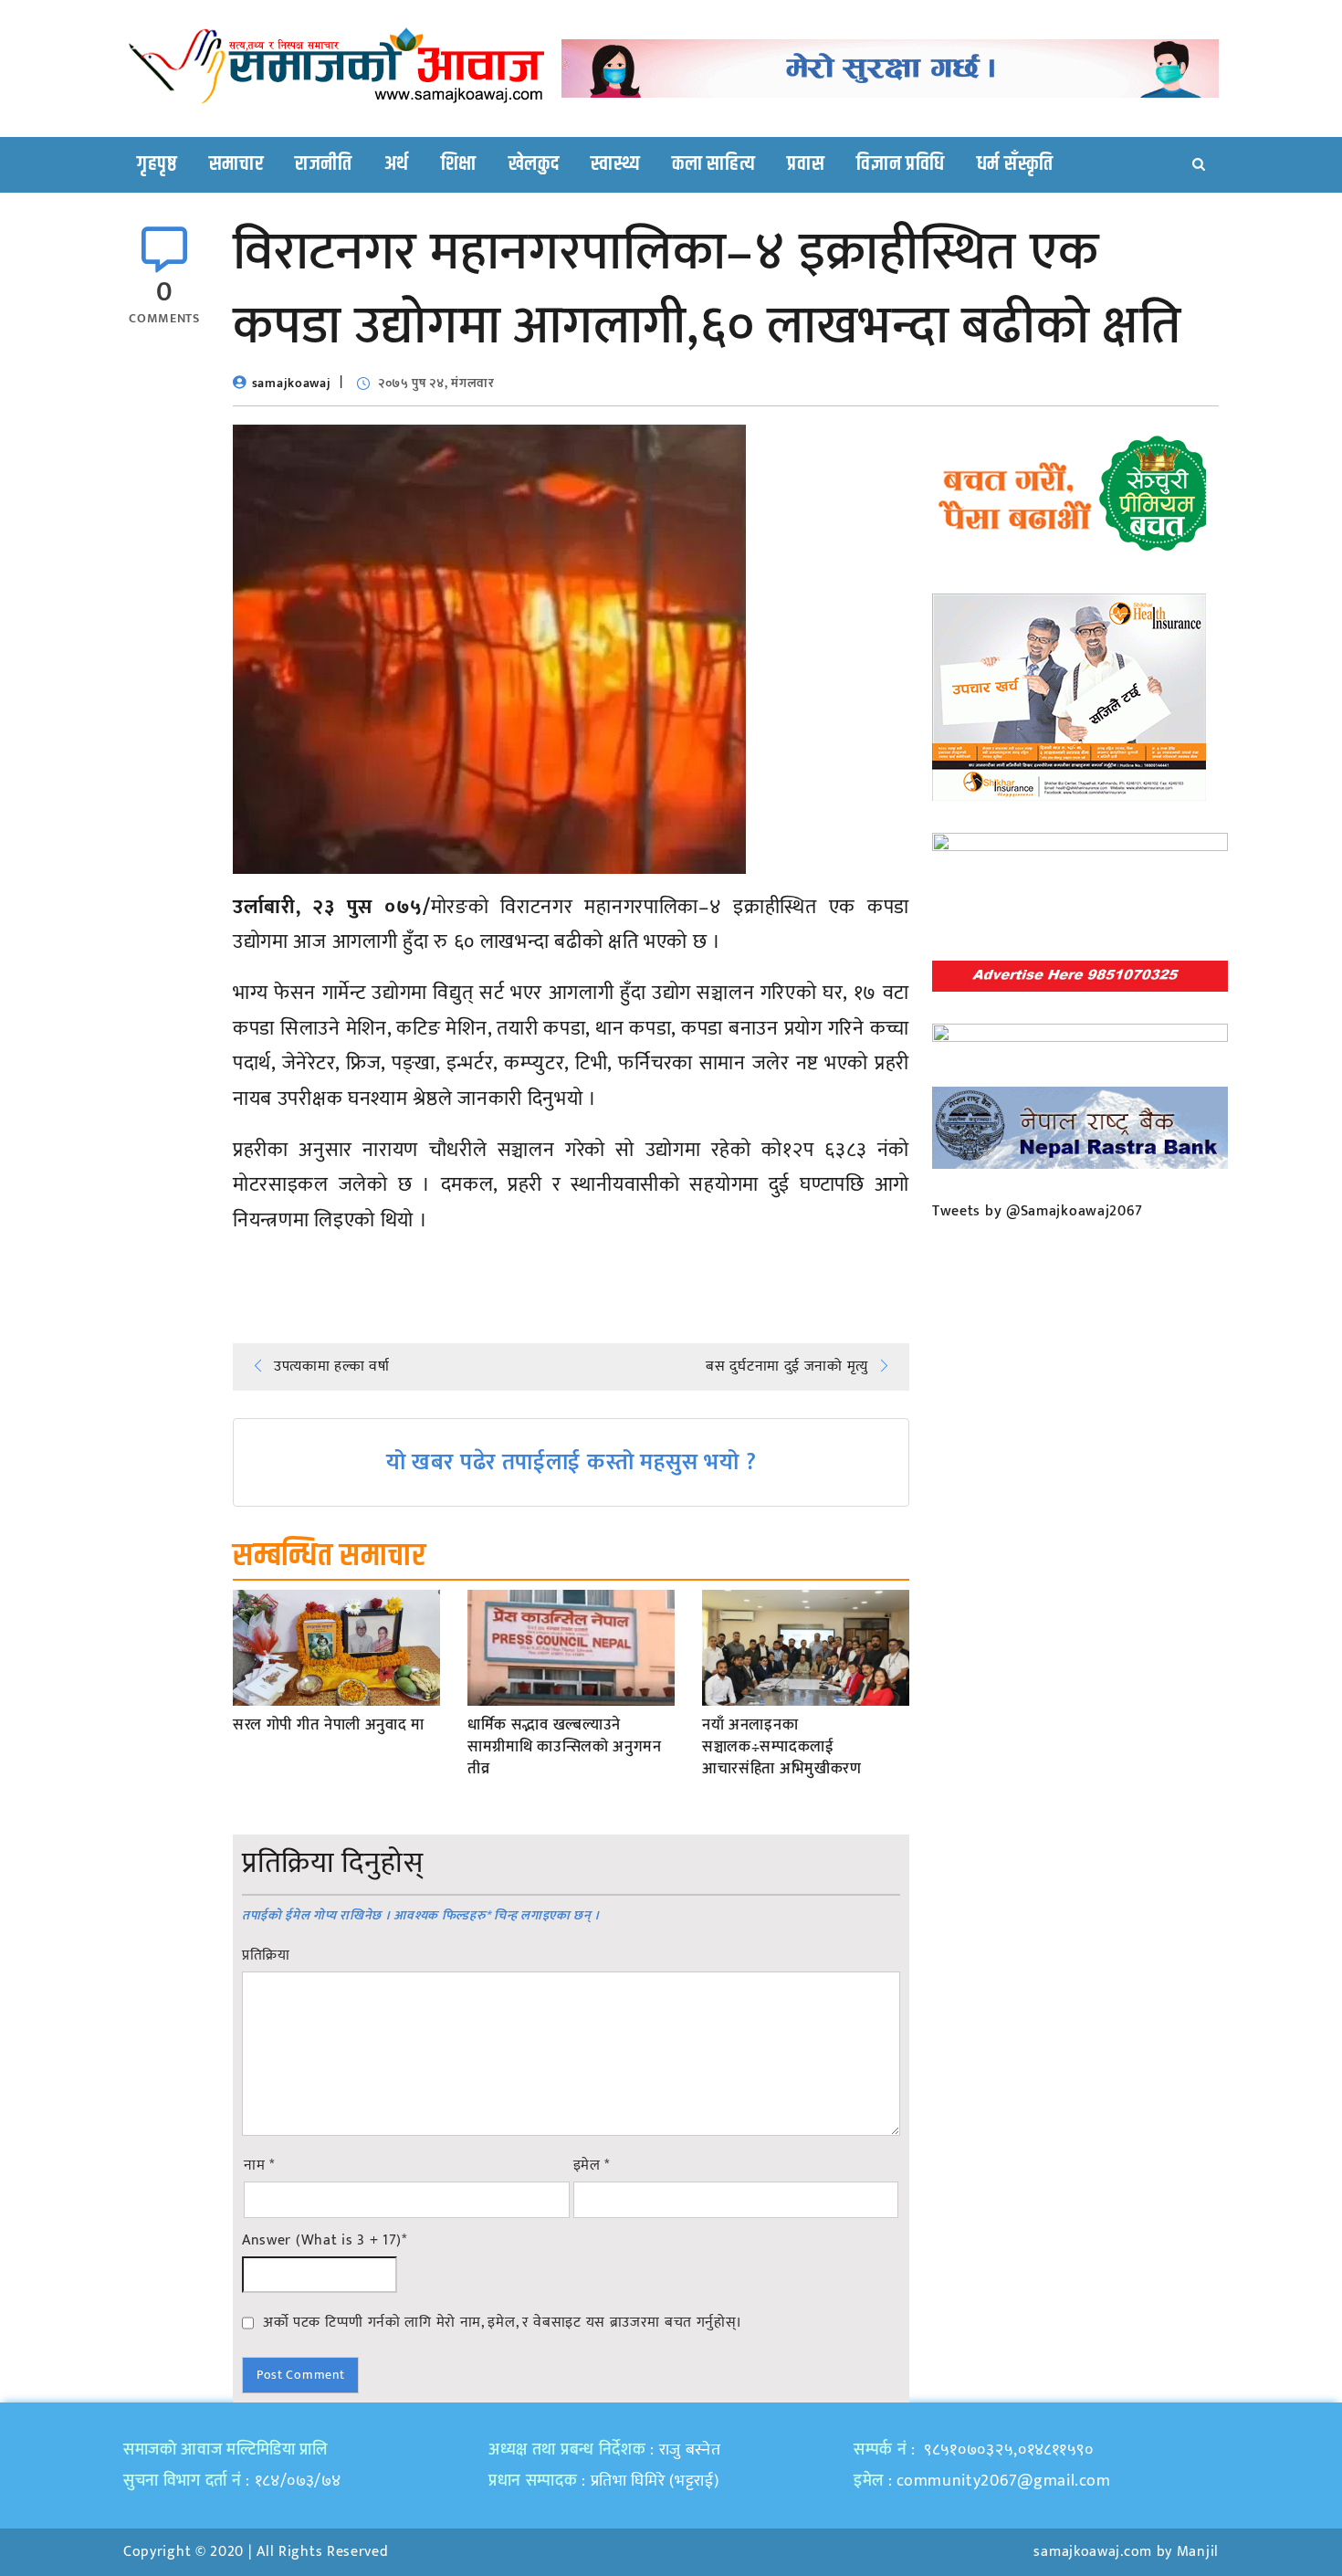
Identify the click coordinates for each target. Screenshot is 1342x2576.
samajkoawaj (292, 383)
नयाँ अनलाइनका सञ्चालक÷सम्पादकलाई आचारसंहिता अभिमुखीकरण (782, 1747)
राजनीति (324, 164)
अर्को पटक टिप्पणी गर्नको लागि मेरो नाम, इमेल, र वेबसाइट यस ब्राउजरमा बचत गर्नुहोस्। (503, 2322)
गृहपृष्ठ (157, 164)
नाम (259, 2166)
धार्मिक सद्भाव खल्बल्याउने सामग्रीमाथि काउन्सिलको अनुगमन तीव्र (565, 1747)
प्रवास (806, 164)
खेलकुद (534, 164)
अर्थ (397, 164)
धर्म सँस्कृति (1015, 164)
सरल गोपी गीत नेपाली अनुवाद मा (329, 1726)
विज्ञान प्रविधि (901, 164)
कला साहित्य (713, 164)
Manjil (1198, 2552)
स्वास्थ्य (615, 164)
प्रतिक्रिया (266, 1956)
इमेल (592, 2166)
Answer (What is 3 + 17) (325, 2241)
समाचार (236, 164)
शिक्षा (459, 164)
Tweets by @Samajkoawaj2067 (1038, 1211)
